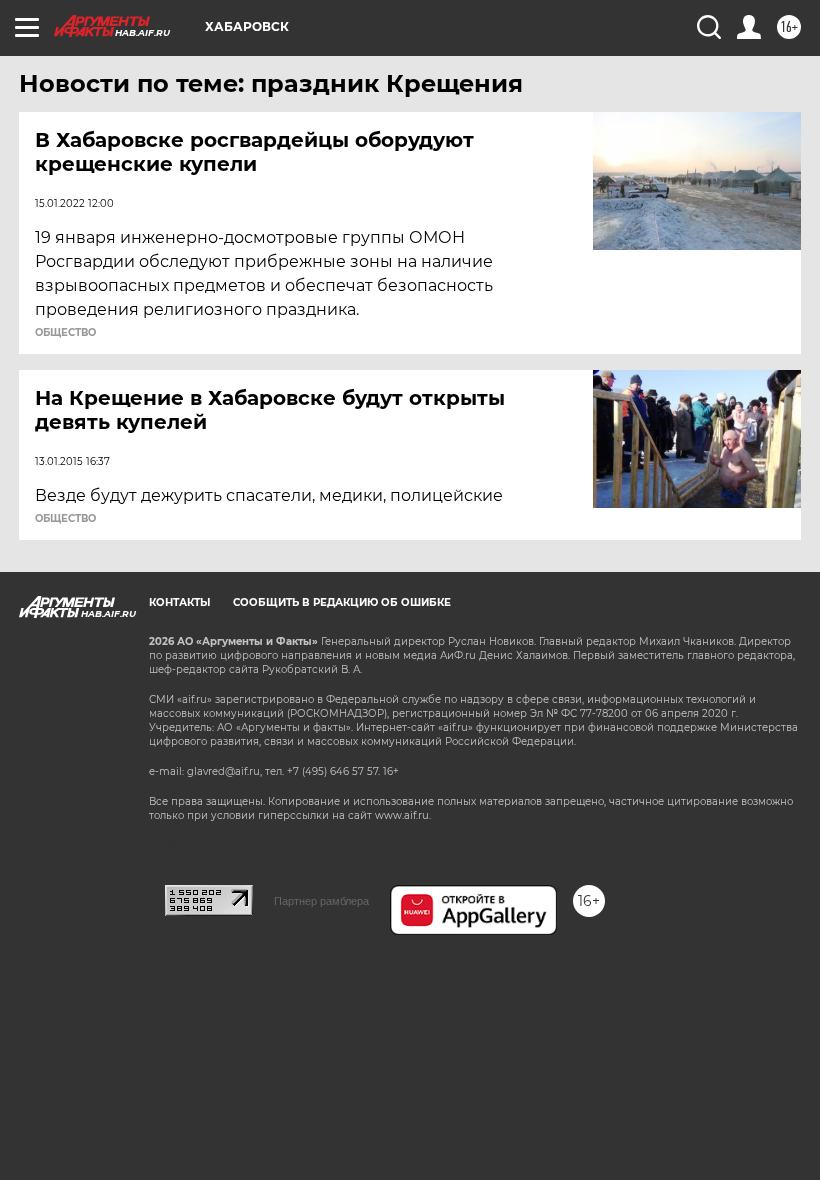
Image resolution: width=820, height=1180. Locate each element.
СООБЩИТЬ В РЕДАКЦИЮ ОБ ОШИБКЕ (342, 602)
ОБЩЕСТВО (65, 333)
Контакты (179, 602)
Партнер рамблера (321, 901)
